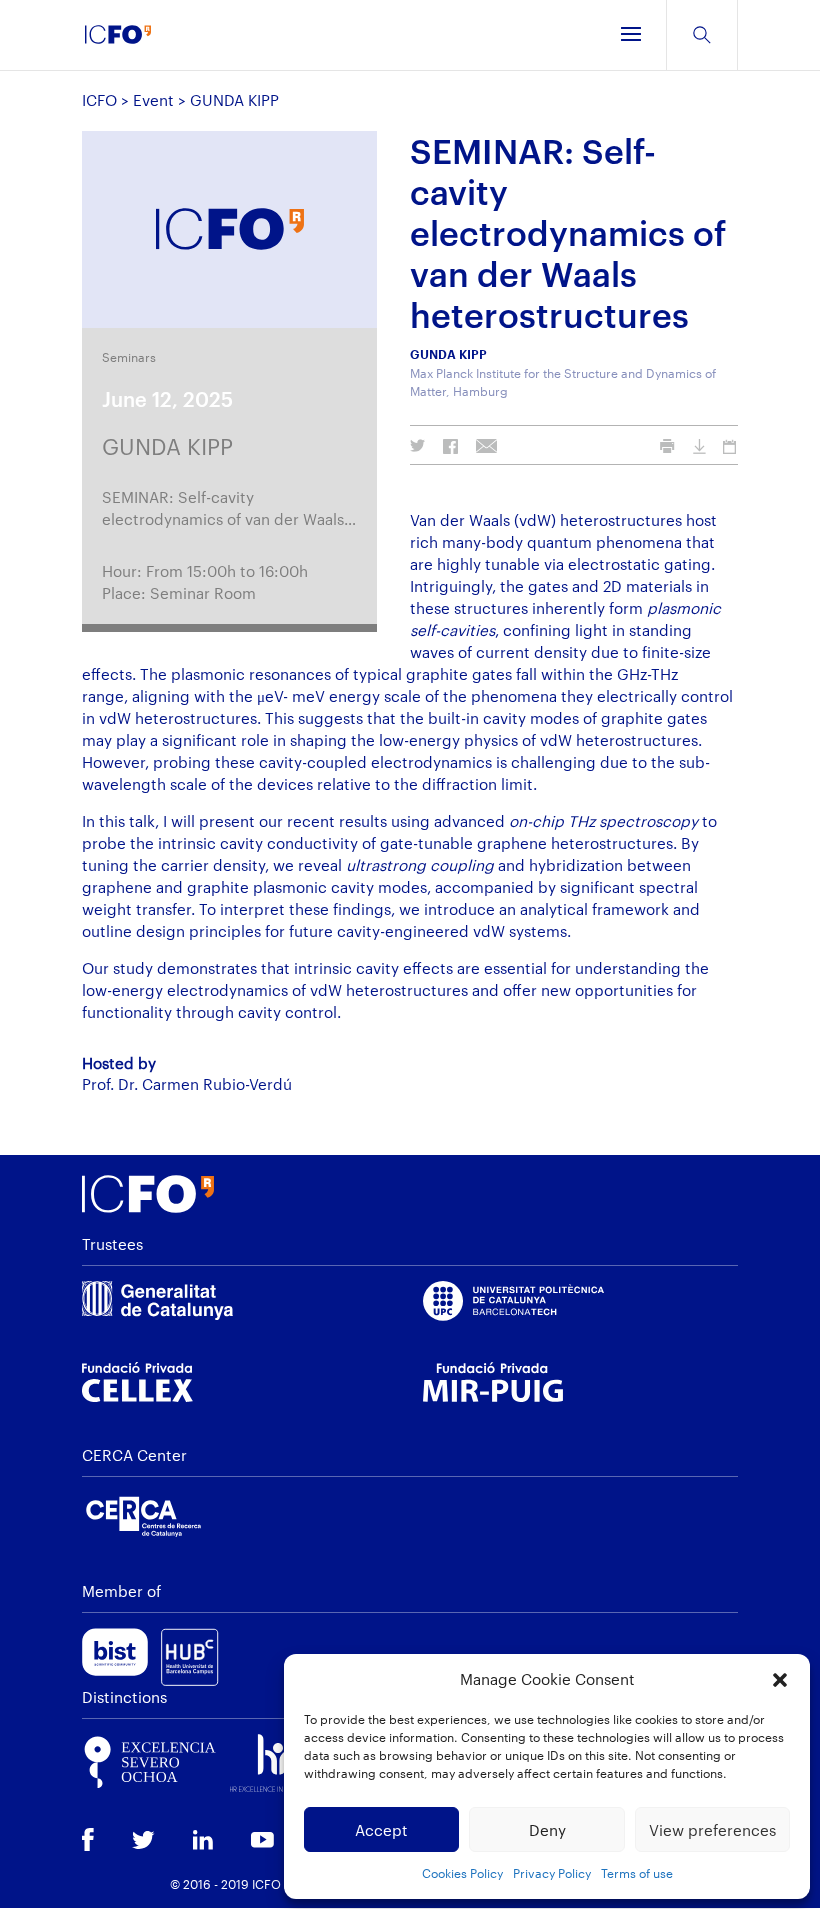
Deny (547, 1830)
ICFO (99, 100)
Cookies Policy (462, 1873)
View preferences (712, 1830)
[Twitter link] (143, 1842)
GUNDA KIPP (167, 446)
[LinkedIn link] (203, 1842)
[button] (780, 1680)
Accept (381, 1830)
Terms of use (637, 1873)
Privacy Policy (552, 1873)
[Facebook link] (88, 1841)
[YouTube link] (262, 1842)
